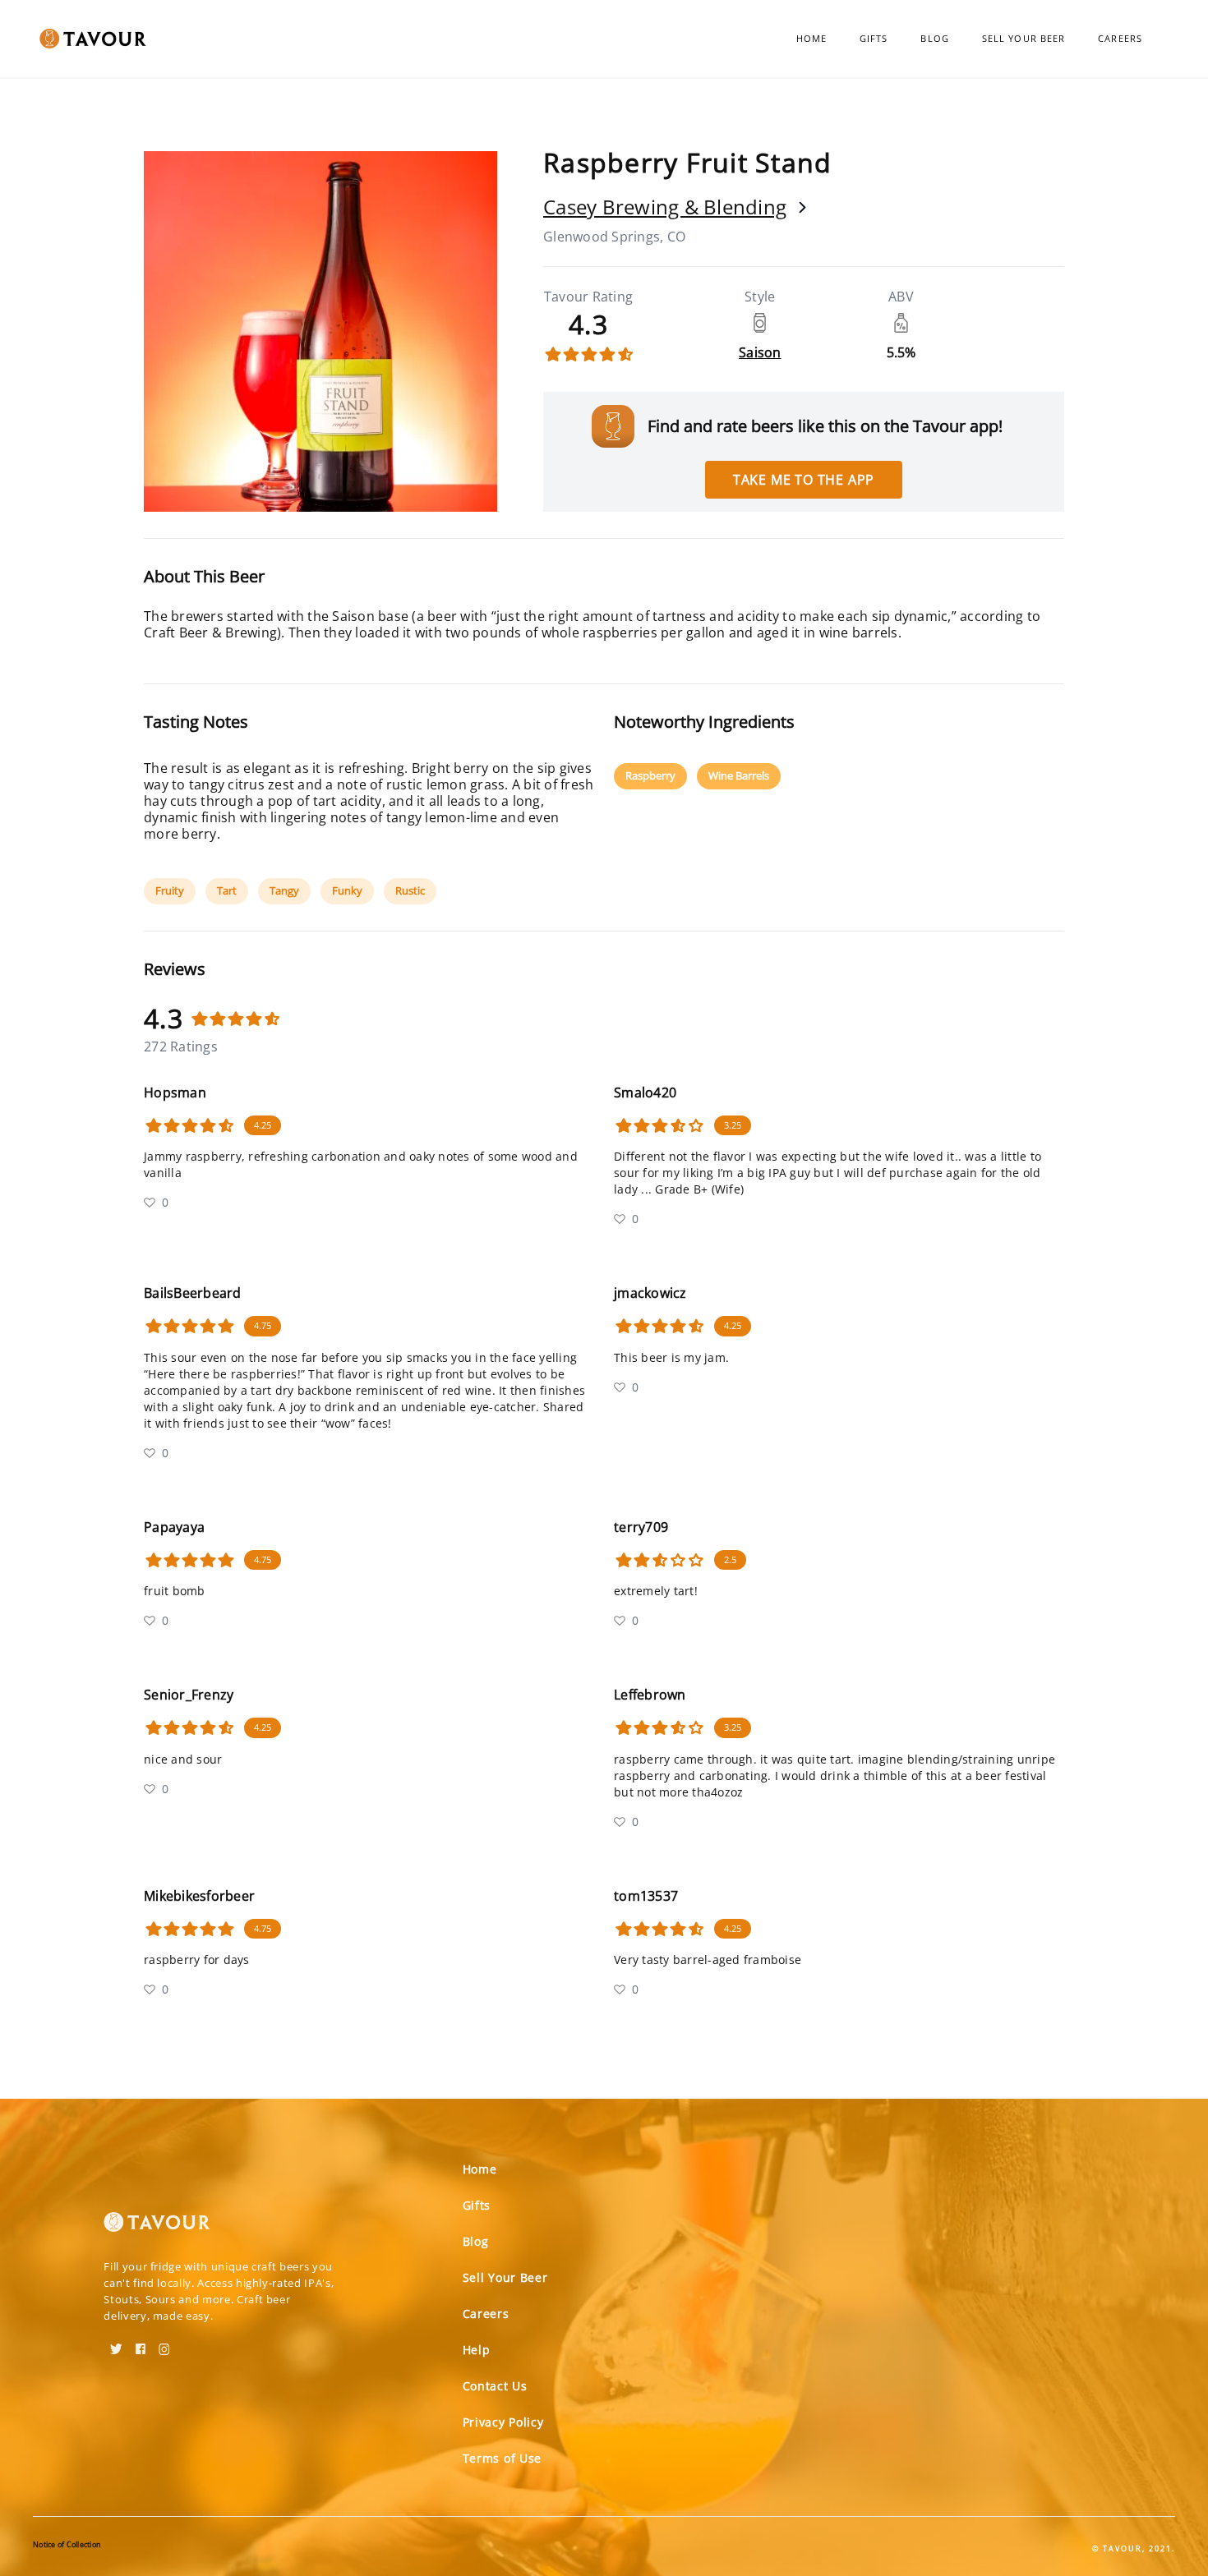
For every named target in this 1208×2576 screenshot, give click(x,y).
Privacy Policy (503, 2422)
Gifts (874, 38)
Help (477, 2350)
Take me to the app (804, 480)
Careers (1120, 38)
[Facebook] (141, 2344)
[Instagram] (164, 2344)
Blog (934, 38)
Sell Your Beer (1024, 38)
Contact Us (495, 2386)
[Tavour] (157, 2229)
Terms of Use (502, 2458)
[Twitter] (116, 2344)
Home (811, 38)
